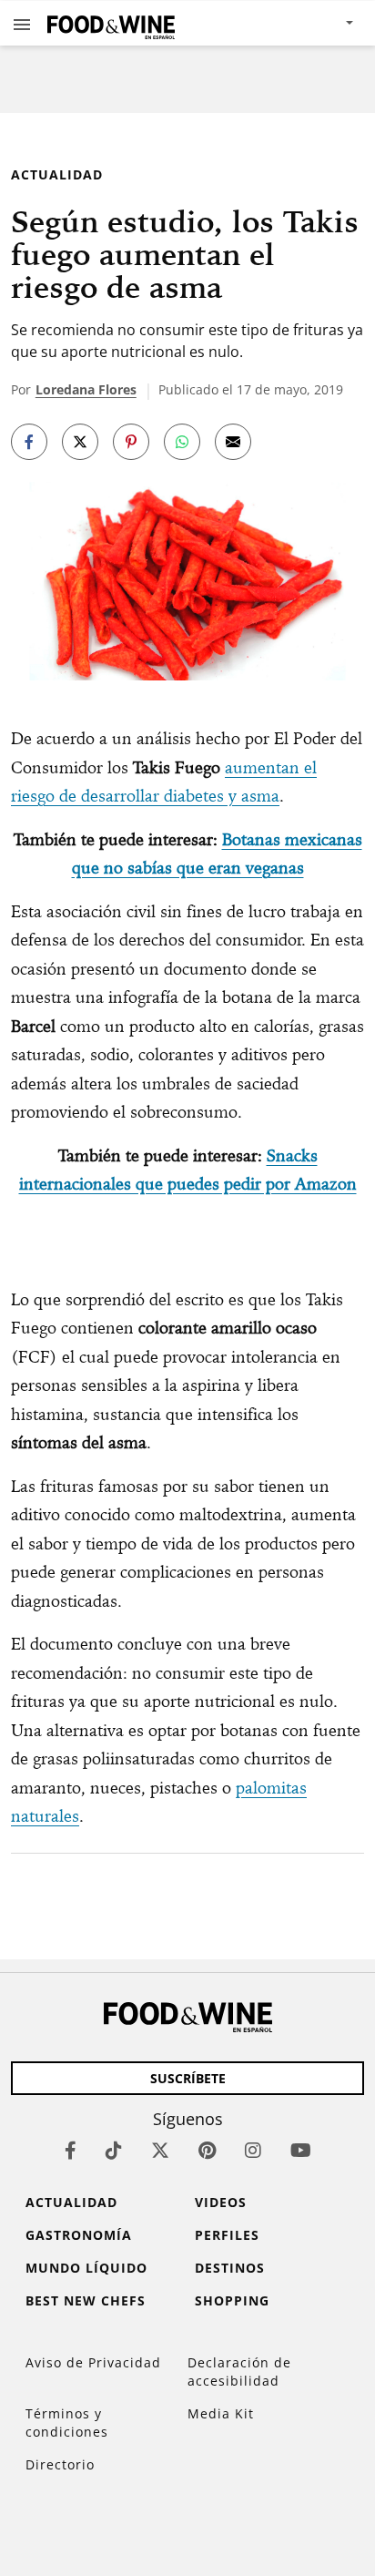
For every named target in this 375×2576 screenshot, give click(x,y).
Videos (221, 2202)
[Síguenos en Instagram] (253, 2150)
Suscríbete (188, 2078)
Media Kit (221, 2413)
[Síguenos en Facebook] (71, 2150)
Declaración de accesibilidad (239, 2372)
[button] (22, 24)
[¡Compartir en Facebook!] (29, 442)
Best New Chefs (86, 2300)
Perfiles (227, 2235)
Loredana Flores (86, 389)
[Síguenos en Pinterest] (207, 2150)
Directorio (60, 2464)
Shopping (232, 2300)
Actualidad (57, 174)
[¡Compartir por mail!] (233, 442)
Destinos (230, 2268)
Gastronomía (79, 2235)
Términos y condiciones (67, 2423)
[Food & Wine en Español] (111, 23)
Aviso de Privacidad (93, 2362)
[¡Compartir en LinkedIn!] (182, 442)
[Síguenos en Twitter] (160, 2150)
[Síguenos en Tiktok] (114, 2150)
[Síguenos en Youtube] (301, 2150)
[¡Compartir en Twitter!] (80, 442)
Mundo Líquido (86, 2268)
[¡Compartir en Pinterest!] (131, 442)
